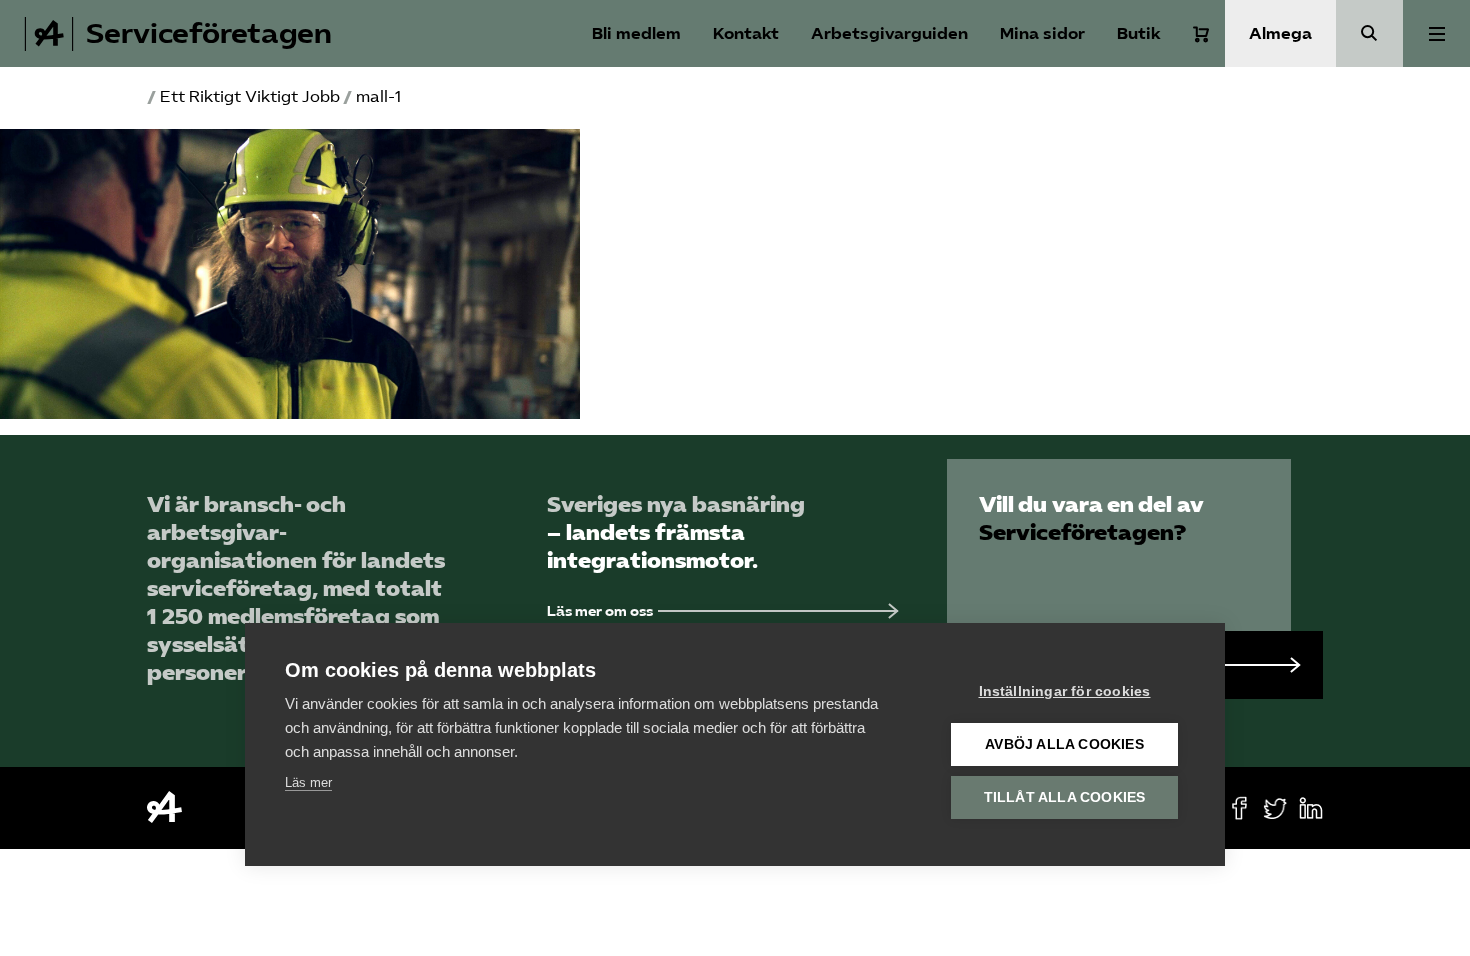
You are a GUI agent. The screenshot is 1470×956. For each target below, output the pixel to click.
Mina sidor (1042, 33)
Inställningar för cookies (1065, 691)
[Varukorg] (1201, 34)
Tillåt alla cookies (1065, 797)
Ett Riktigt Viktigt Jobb (250, 96)
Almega (1280, 33)
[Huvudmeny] (1436, 33)
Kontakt (746, 33)
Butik (1139, 33)
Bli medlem (636, 33)
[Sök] (1369, 33)
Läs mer (308, 782)
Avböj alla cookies (1064, 744)
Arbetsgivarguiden (889, 33)
